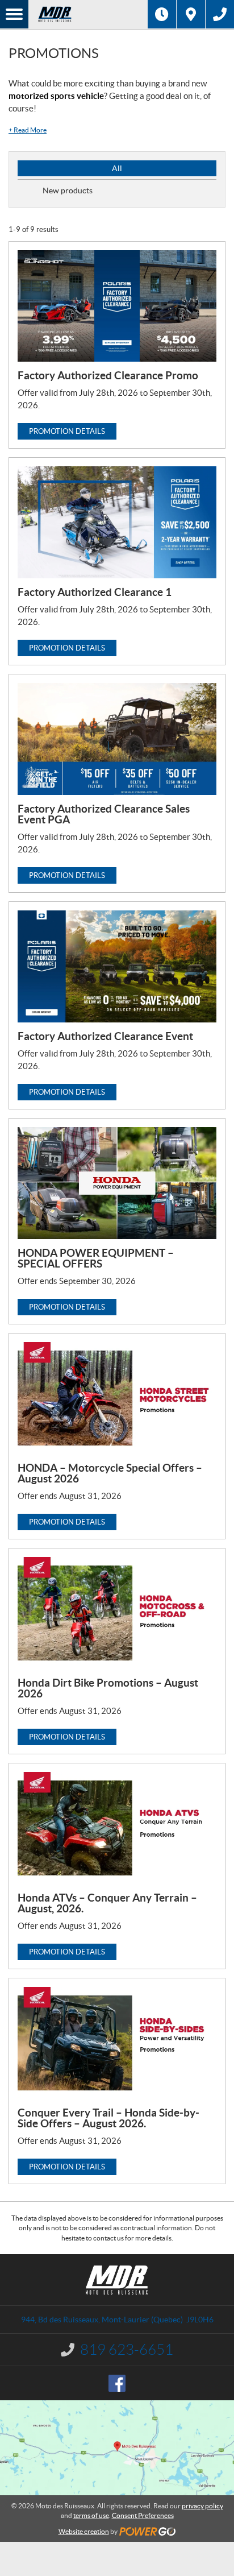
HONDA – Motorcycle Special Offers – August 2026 (110, 1473)
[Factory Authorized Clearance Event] (117, 966)
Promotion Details (67, 431)
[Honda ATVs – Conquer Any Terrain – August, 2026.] (117, 1828)
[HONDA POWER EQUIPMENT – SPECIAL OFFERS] (117, 1183)
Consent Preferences (143, 2515)
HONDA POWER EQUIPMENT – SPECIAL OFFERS (96, 1258)
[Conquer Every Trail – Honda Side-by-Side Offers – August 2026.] (117, 2043)
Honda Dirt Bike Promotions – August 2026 (108, 1688)
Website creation (84, 2531)
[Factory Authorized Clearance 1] (117, 522)
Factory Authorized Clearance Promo (108, 375)
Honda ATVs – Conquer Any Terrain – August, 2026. (107, 1903)
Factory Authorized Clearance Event (105, 1036)
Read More (28, 130)
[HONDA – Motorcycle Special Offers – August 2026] (117, 1398)
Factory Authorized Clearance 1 (95, 592)
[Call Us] (220, 14)
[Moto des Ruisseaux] (88, 14)
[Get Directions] (191, 14)
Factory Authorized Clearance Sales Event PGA (104, 814)
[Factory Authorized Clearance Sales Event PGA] (117, 739)
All (117, 168)
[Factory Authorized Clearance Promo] (117, 306)
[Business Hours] (162, 14)
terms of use (91, 2515)
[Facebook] (117, 2383)
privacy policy (202, 2506)
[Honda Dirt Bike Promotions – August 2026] (117, 1613)
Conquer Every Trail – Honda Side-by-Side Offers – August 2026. (108, 2118)
